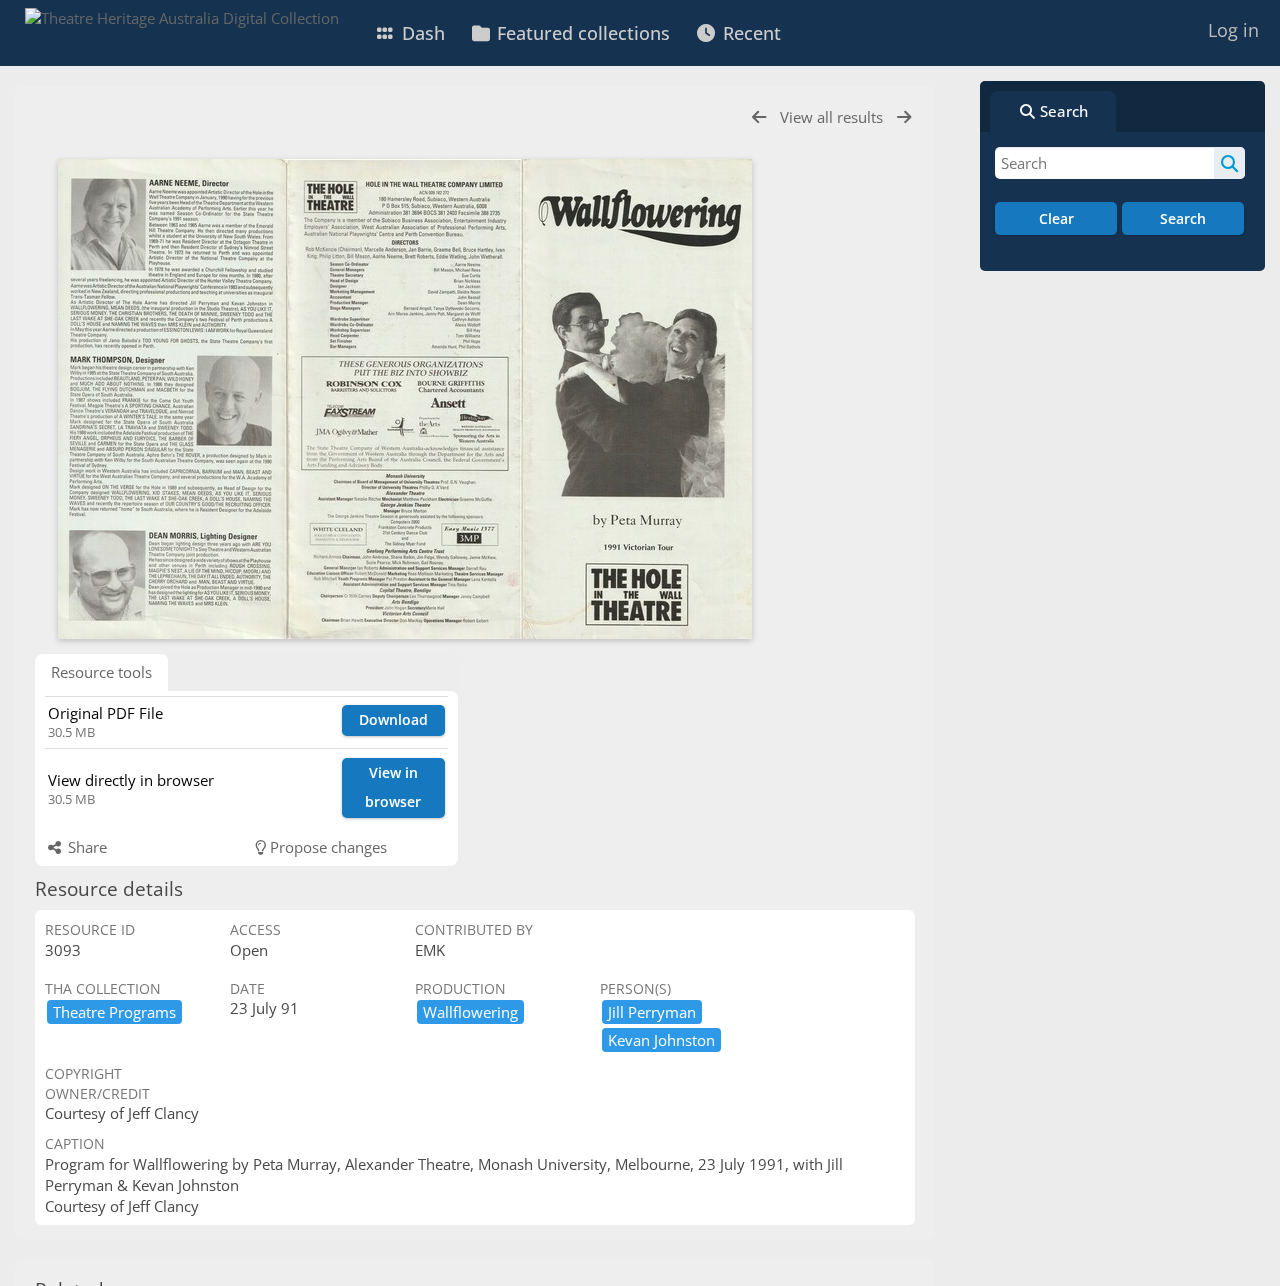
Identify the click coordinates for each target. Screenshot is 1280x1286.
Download (393, 719)
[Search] (1229, 163)
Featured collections (581, 33)
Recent (749, 33)
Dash (421, 33)
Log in (1233, 30)
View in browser (393, 787)
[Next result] (904, 117)
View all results (833, 117)
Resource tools (101, 672)
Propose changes (326, 847)
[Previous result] (759, 117)
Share (85, 847)
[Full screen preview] (405, 399)
